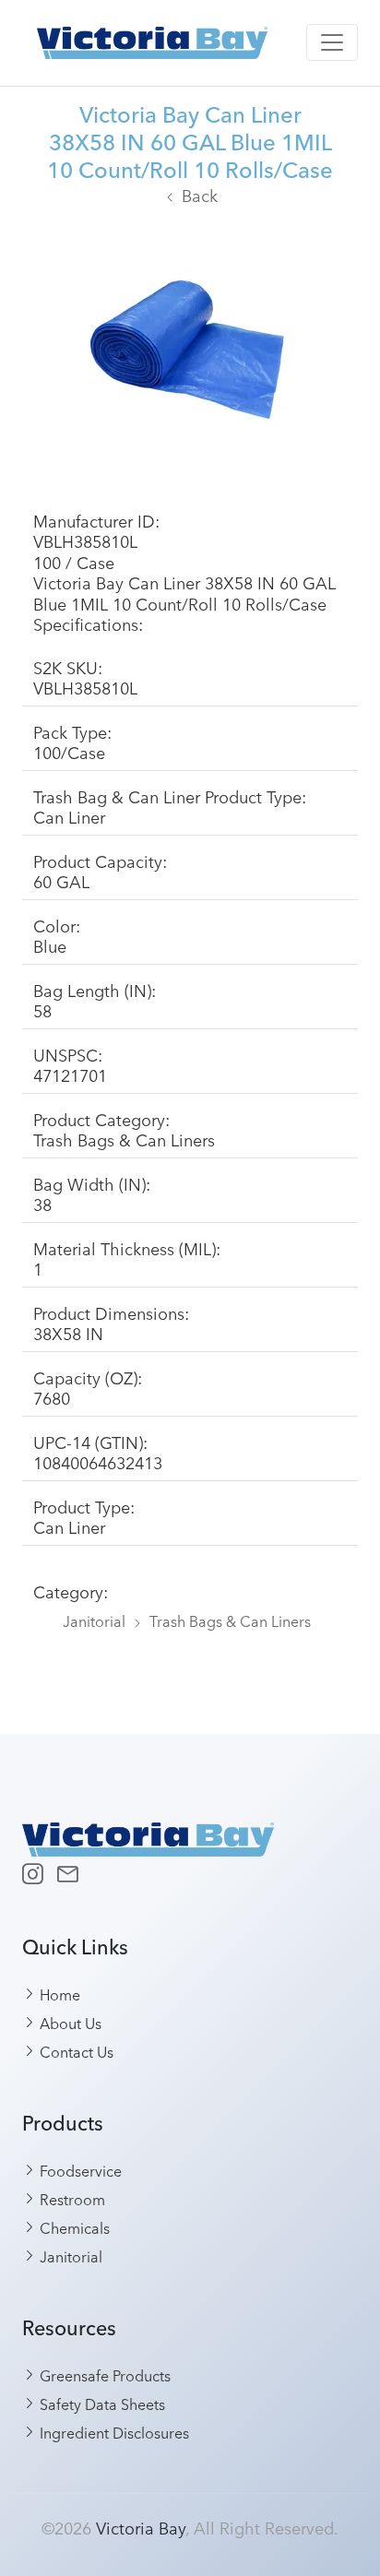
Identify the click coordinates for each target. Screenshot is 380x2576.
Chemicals (73, 2227)
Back (200, 195)
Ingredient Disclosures (113, 2432)
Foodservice (79, 2170)
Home (58, 1994)
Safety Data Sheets (101, 2404)
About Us (69, 2023)
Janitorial (94, 1620)
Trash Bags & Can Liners (230, 1620)
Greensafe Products (103, 2375)
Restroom (71, 2199)
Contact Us (75, 2051)
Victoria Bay (141, 2527)
